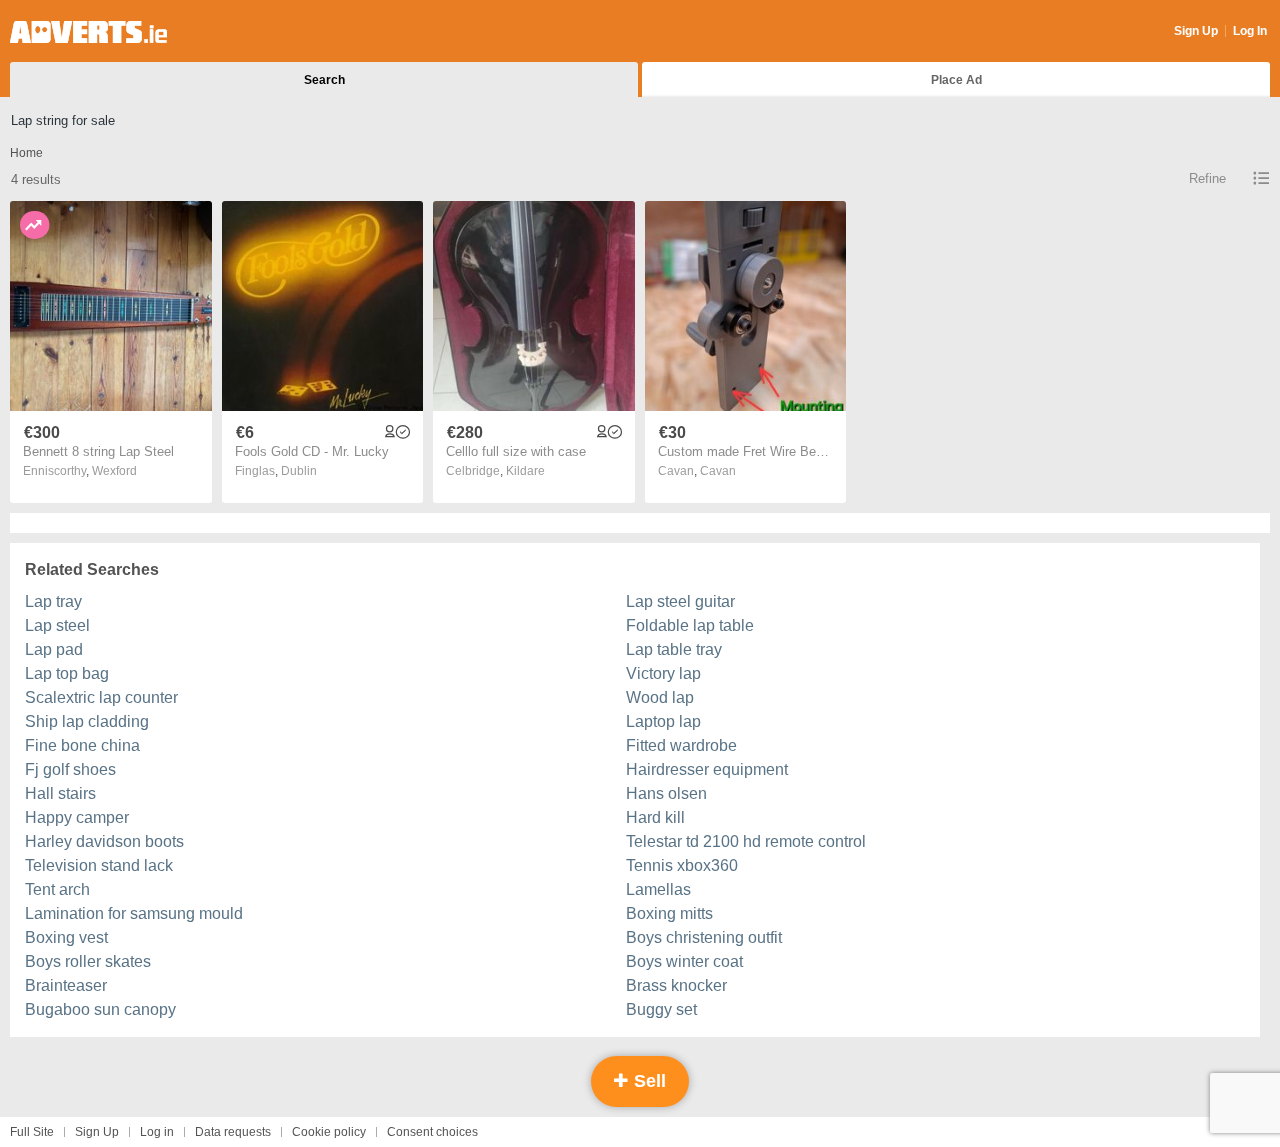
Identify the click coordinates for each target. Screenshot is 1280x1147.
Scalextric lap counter (101, 697)
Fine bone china (82, 745)
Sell (647, 1081)
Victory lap (663, 673)
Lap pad (54, 649)
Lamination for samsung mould (134, 913)
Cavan (718, 471)
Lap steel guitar (680, 601)
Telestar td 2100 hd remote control (746, 841)
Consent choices (432, 1132)
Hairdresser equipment (707, 769)
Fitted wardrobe (681, 745)
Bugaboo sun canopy (100, 1009)
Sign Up (1196, 31)
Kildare (525, 471)
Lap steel (57, 625)
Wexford (114, 471)
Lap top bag (67, 673)
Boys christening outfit (704, 937)
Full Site (32, 1132)
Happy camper (77, 817)
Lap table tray (674, 649)
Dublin (299, 471)
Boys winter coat (684, 961)
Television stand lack (99, 865)
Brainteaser (66, 985)
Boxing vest (66, 937)
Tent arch (57, 889)
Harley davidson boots (104, 841)
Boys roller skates (88, 961)
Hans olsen (666, 793)
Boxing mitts (669, 913)
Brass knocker (676, 985)
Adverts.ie (88, 32)
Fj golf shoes (70, 769)
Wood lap (660, 697)
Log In (1250, 31)
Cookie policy (329, 1132)
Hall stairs (60, 793)
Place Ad (956, 80)
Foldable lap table (690, 625)
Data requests (233, 1132)
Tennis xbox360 (682, 865)
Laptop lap (663, 721)
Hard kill (655, 817)
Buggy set (661, 1009)
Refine (1207, 178)
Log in (157, 1132)
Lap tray (53, 601)
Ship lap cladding (87, 721)
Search (324, 80)
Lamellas (658, 889)
